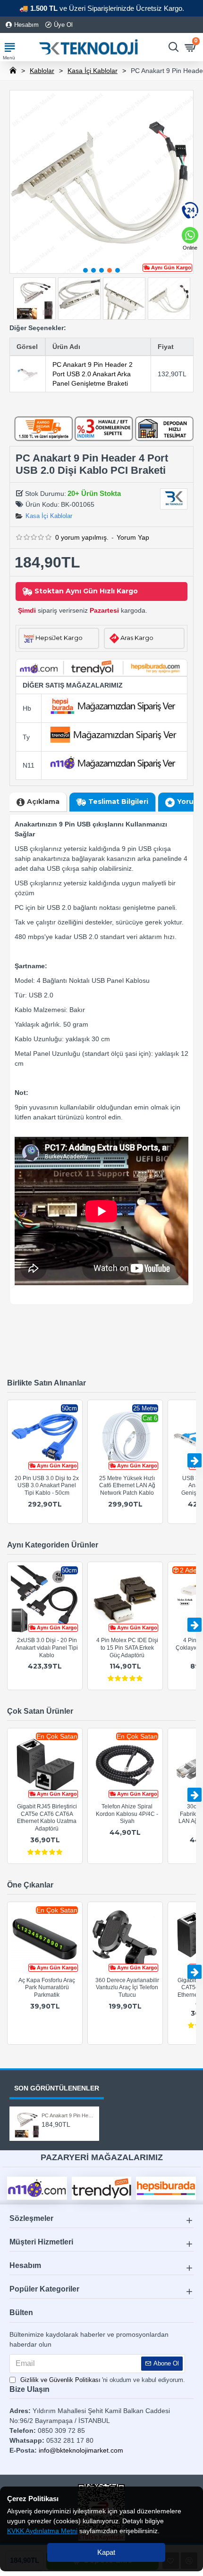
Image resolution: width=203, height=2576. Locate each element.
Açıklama (43, 802)
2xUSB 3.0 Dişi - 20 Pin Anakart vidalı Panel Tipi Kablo (47, 1648)
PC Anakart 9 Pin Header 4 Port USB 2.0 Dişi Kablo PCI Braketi (68, 2115)
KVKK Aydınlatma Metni (42, 2531)
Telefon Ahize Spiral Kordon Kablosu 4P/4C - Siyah (127, 1814)
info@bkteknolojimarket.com (81, 2450)
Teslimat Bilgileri (118, 802)
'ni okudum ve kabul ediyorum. (103, 2380)
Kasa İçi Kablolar (93, 71)
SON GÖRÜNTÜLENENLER (57, 2088)
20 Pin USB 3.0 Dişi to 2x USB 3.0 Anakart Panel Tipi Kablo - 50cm (47, 1486)
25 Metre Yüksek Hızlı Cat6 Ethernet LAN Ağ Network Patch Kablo (127, 1486)
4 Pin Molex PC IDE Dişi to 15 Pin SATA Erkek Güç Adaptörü (127, 1648)
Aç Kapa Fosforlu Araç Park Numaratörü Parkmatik (47, 1988)
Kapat (106, 2552)
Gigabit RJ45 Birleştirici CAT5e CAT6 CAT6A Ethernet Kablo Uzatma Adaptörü (47, 1818)
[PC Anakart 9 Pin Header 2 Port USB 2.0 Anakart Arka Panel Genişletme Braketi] (28, 374)
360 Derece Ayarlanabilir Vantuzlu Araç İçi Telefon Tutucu (127, 1988)
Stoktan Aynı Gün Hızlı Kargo (86, 591)
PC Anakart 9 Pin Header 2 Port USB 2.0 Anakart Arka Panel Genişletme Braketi (93, 374)
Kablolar (42, 71)
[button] (85, 270)
